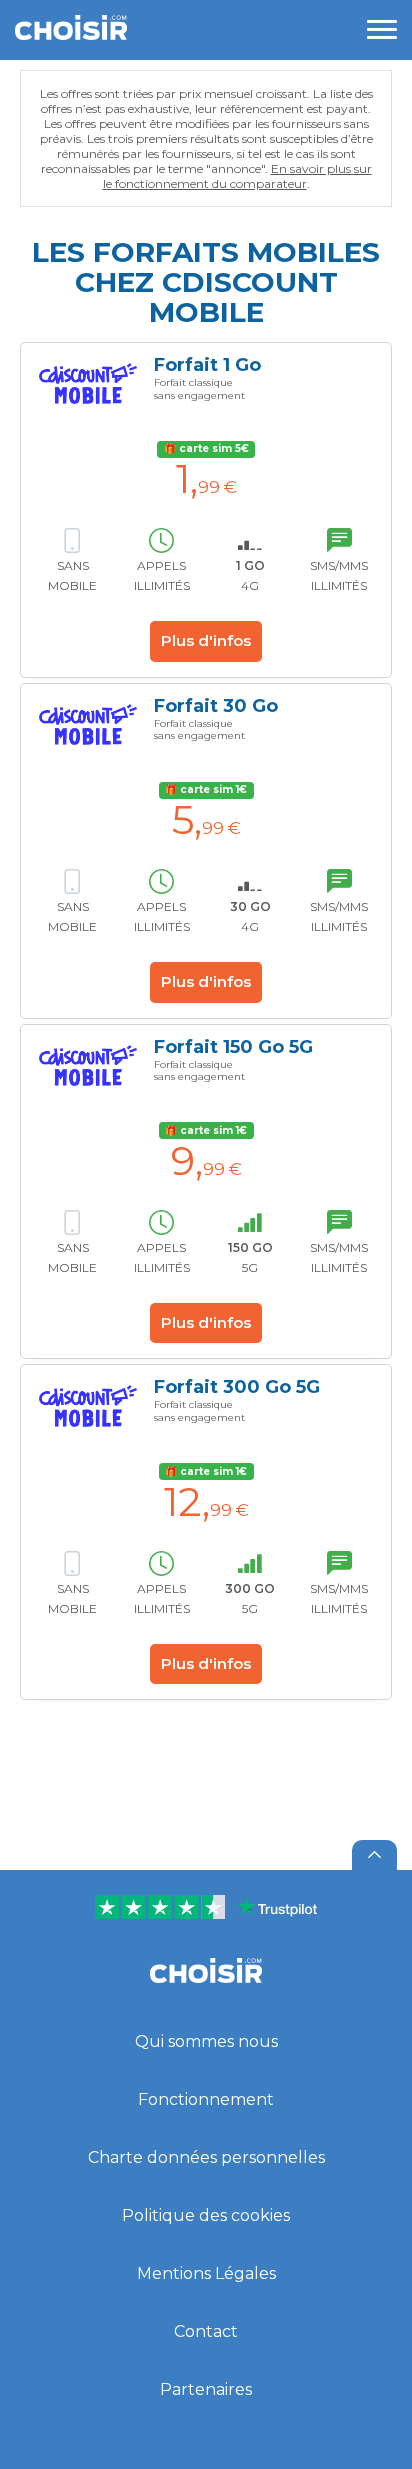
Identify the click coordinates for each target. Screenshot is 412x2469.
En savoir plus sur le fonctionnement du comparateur (237, 176)
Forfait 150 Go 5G (233, 1047)
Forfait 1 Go (207, 365)
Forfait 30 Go (216, 706)
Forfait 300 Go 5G (237, 1387)
